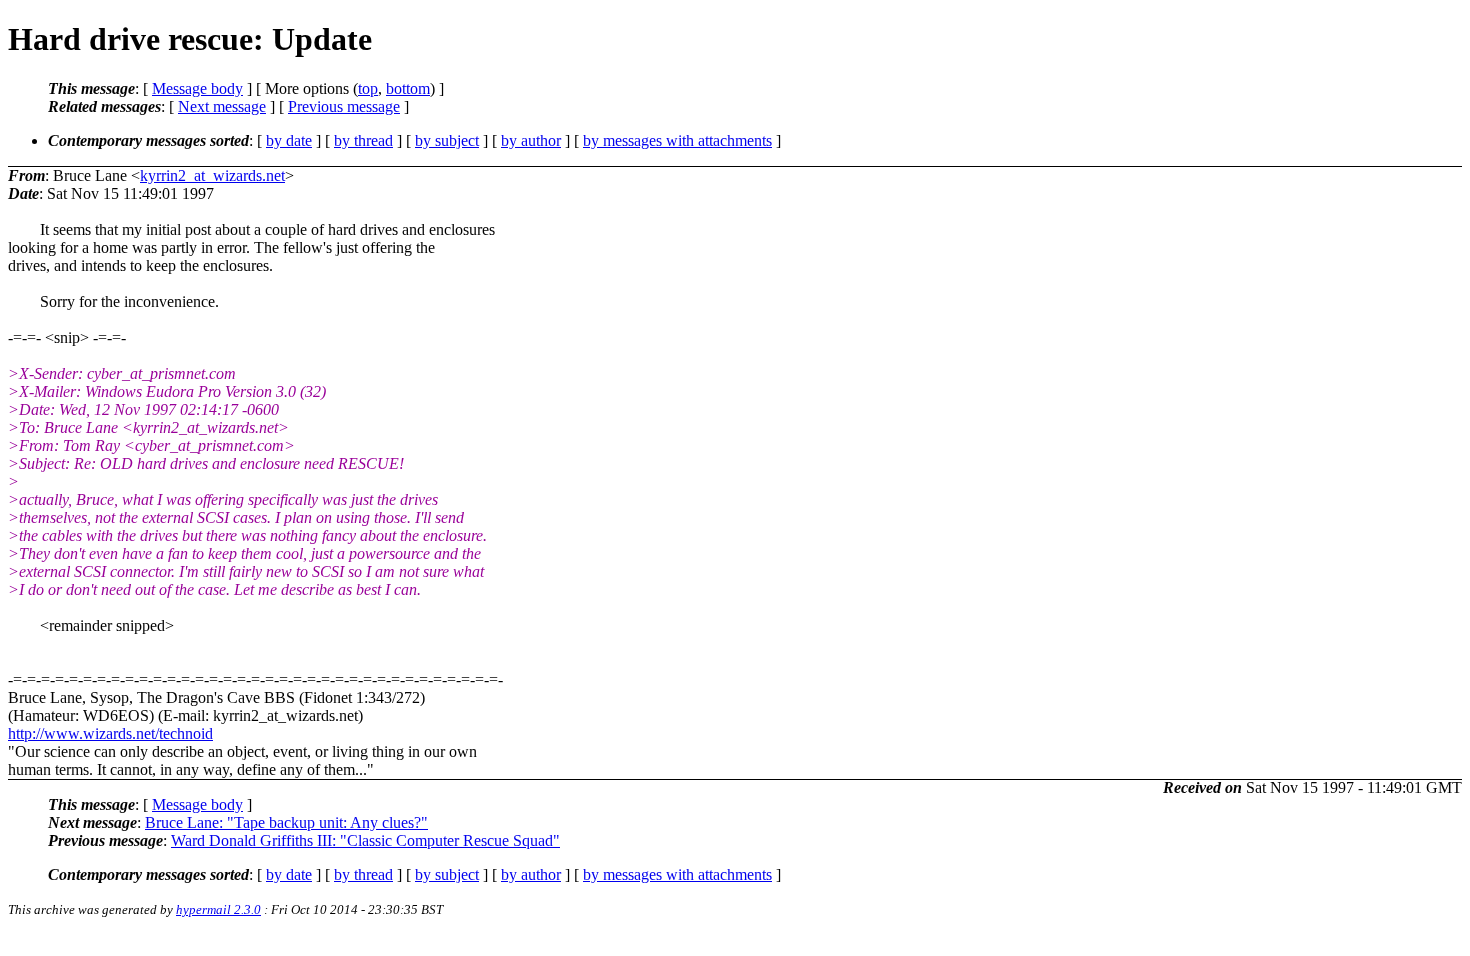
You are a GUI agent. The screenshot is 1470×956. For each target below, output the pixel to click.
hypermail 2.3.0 (218, 909)
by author (531, 140)
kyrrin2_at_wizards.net (212, 175)
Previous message (344, 106)
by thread (363, 140)
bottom (408, 88)
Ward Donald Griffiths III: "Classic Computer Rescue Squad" (365, 840)
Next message (222, 106)
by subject (447, 140)
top (368, 88)
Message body (197, 88)
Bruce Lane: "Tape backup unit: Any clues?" (286, 822)
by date (289, 140)
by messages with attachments (677, 140)
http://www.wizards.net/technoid (110, 733)
